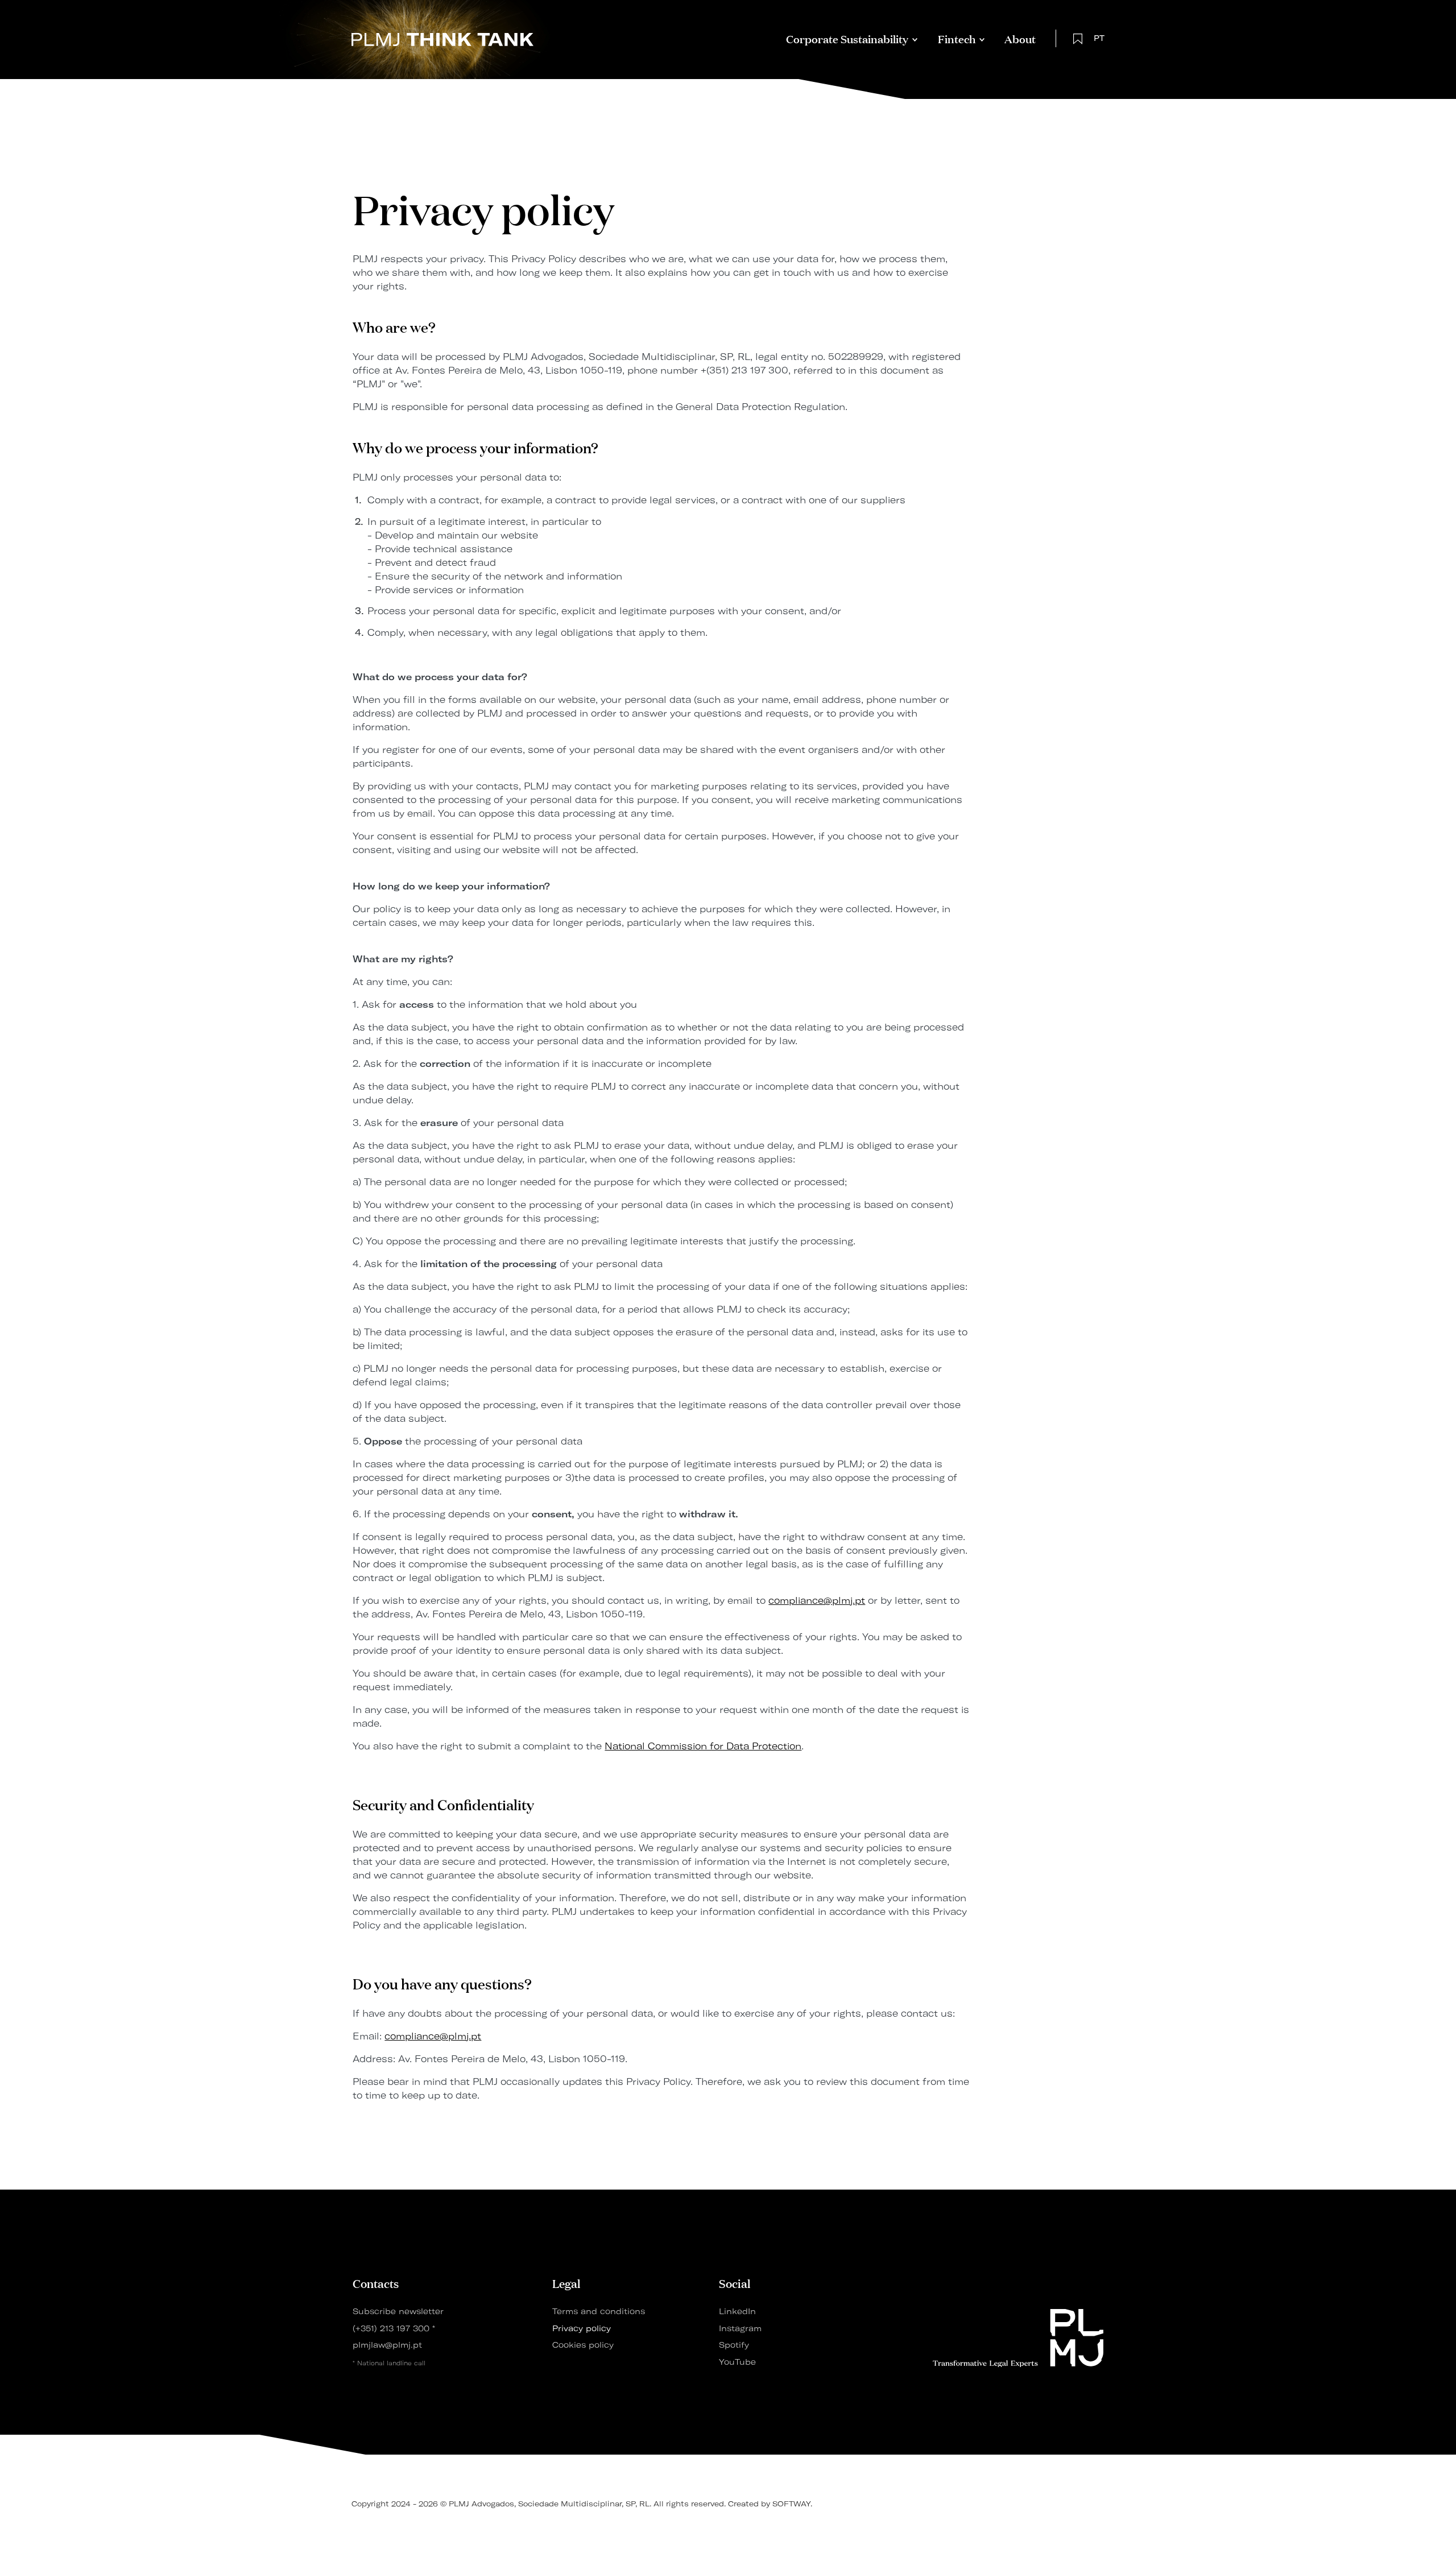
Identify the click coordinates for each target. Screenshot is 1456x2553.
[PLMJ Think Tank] (442, 38)
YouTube (737, 2362)
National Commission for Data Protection (703, 1746)
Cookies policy (583, 2345)
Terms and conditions (599, 2311)
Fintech (957, 38)
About (1020, 38)
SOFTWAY (791, 2504)
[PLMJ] (1018, 2338)
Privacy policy (582, 2328)
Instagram (740, 2328)
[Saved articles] (1078, 38)
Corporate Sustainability (847, 38)
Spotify (734, 2345)
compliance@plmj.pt (817, 1600)
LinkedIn (737, 2311)
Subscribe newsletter (398, 2311)
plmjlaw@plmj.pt (387, 2345)
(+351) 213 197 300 (392, 2328)
